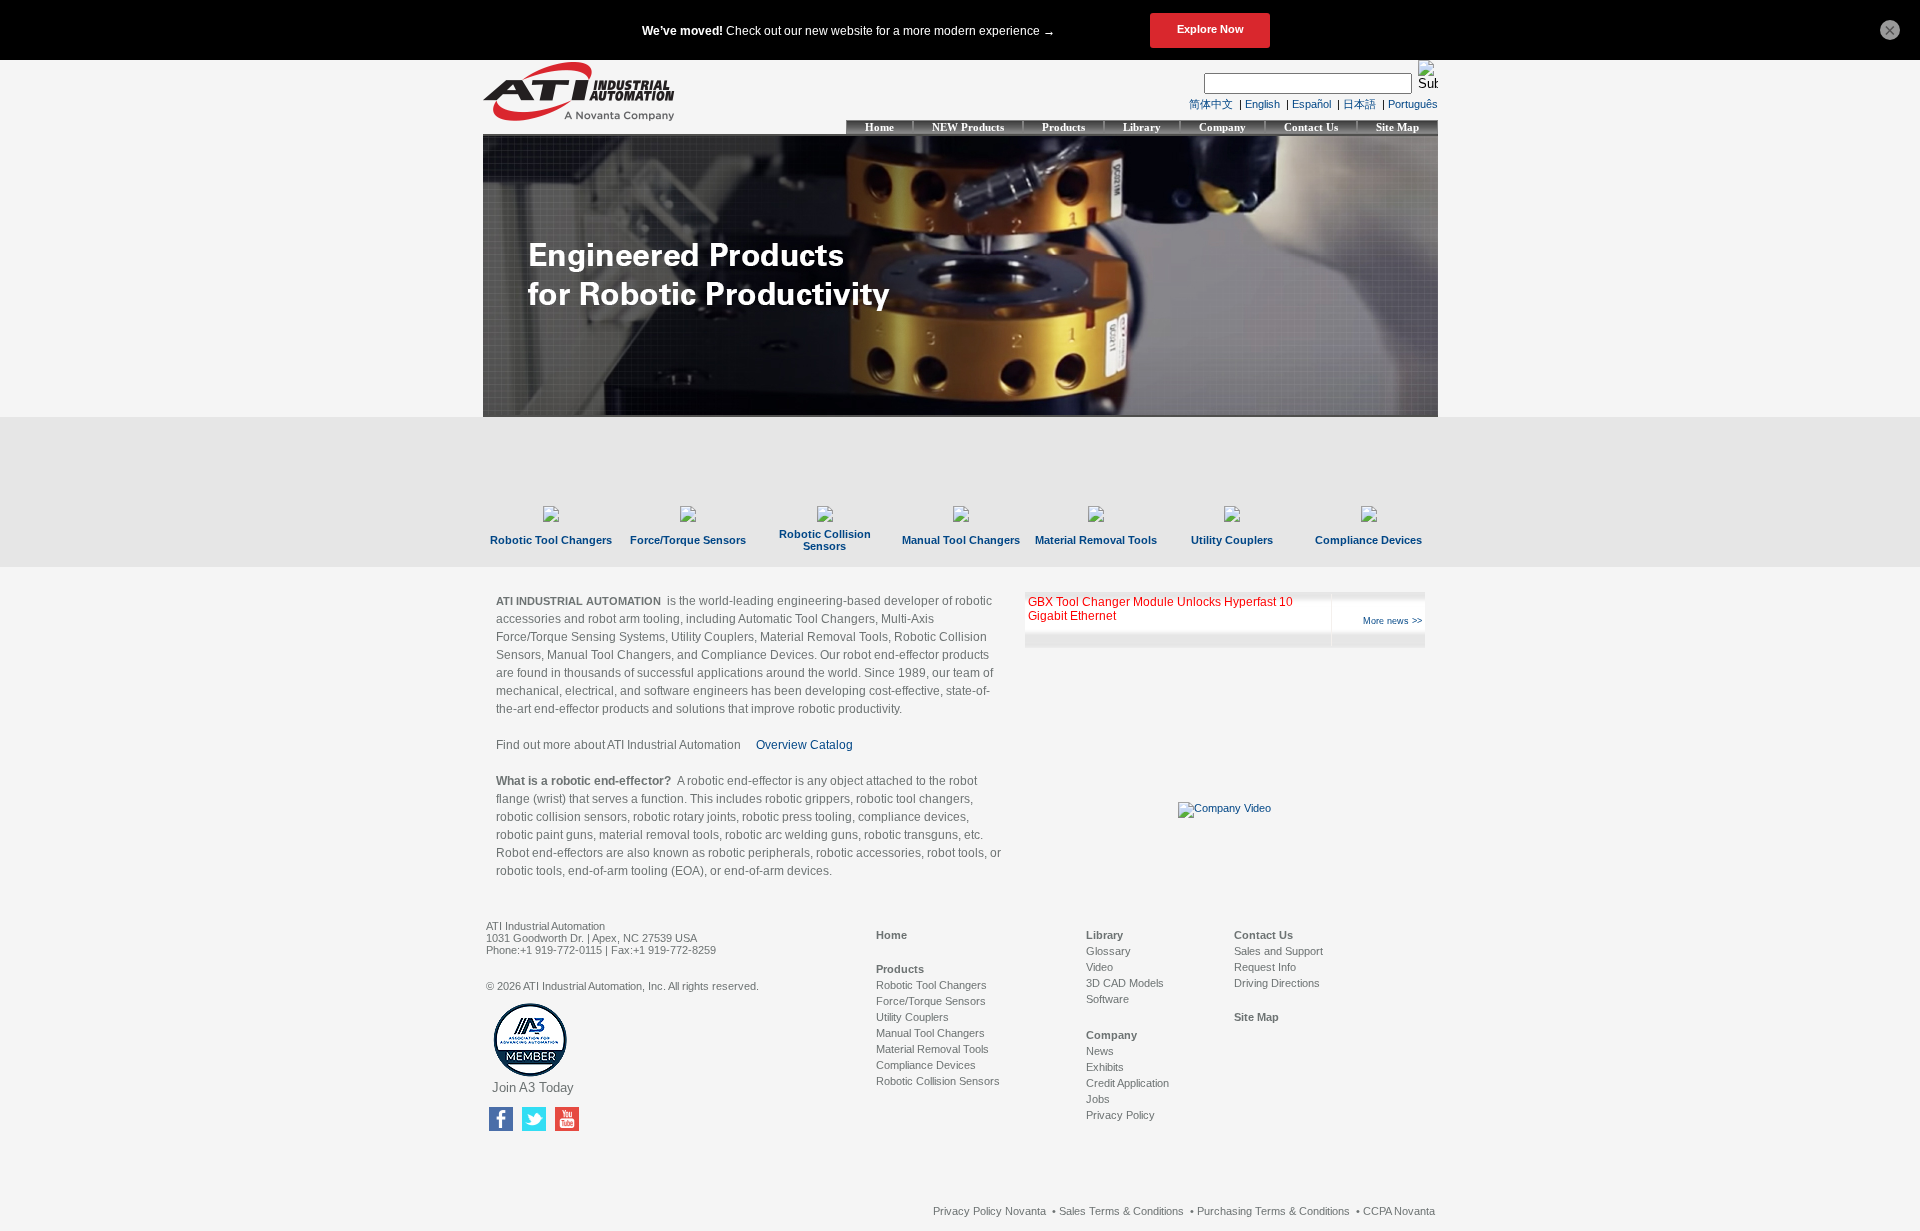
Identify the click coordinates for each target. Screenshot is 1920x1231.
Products (1063, 127)
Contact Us (1311, 127)
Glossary (1108, 951)
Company (1222, 127)
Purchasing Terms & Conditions (1273, 1211)
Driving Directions (1277, 983)
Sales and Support (1278, 951)
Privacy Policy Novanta (989, 1211)
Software (1107, 999)
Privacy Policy (1120, 1115)
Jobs (1098, 1099)
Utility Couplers (1232, 540)
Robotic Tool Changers (551, 540)
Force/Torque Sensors (688, 540)
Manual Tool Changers (961, 540)
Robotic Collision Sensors (825, 540)
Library (1142, 127)
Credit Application (1127, 1083)
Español (1311, 104)
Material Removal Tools (1096, 540)
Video (1099, 967)
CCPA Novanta (1399, 1211)
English (1262, 104)
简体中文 (1211, 104)
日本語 (1359, 104)
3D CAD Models (1125, 983)
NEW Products (968, 127)
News (1100, 1051)
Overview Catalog (804, 745)
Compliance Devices (1368, 540)
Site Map (1397, 127)
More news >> (1392, 621)
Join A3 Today (533, 1087)
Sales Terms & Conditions (1121, 1211)
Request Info (1265, 967)
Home (879, 127)
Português (1413, 104)
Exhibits (1105, 1067)
